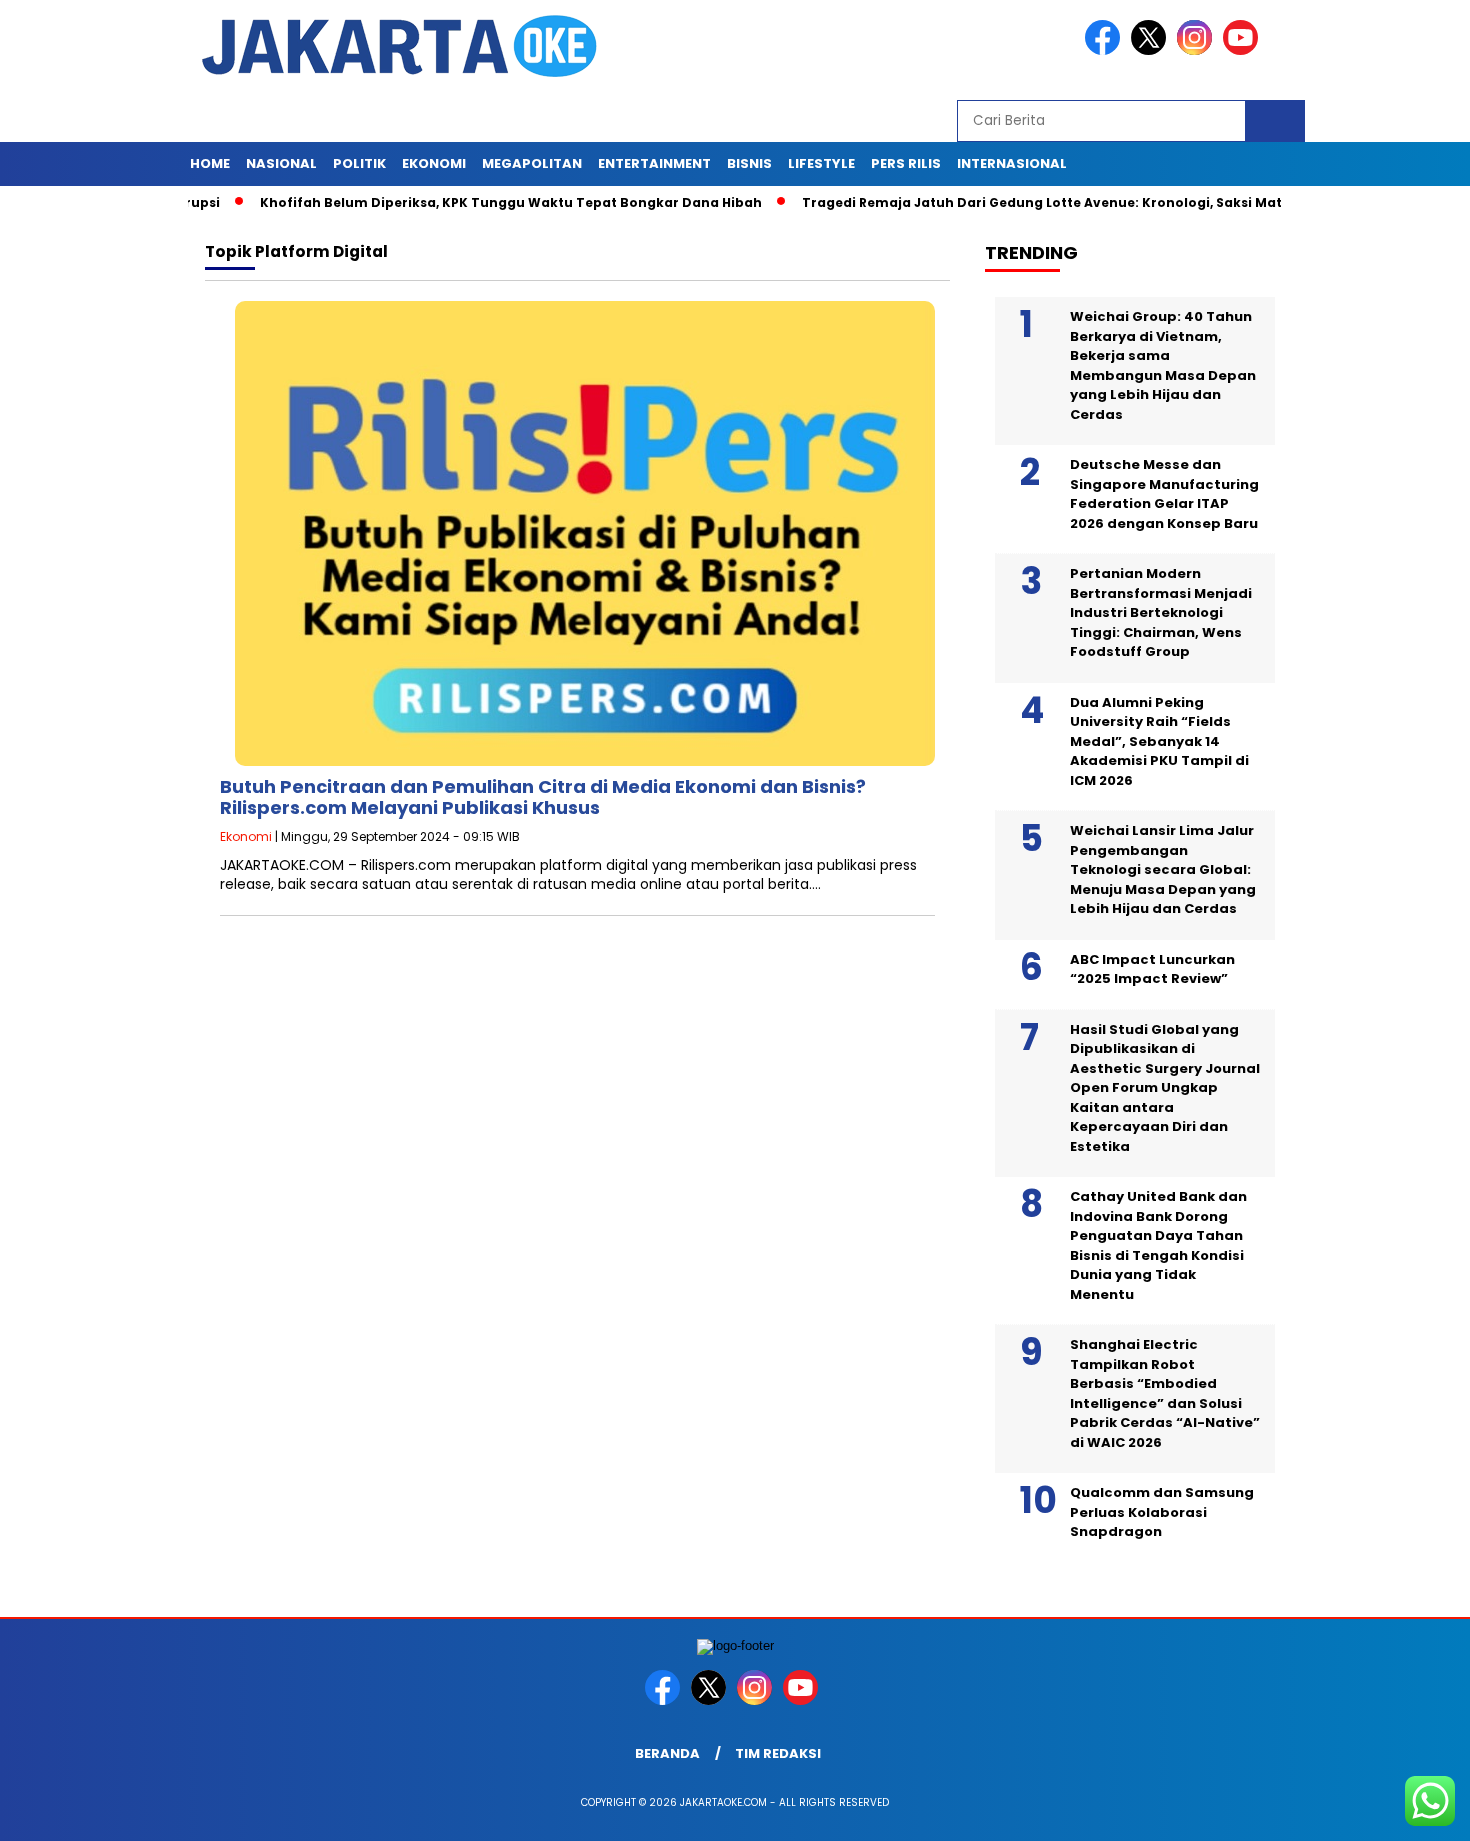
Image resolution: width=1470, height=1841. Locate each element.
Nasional (281, 163)
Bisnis (749, 163)
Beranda (667, 1753)
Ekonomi (434, 163)
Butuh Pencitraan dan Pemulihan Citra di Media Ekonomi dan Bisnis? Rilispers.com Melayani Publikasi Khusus (543, 797)
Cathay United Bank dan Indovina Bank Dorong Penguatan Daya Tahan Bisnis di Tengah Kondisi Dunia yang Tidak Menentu (1158, 1245)
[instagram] (1198, 50)
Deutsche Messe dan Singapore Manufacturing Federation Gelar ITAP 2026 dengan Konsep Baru (1164, 494)
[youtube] (1244, 50)
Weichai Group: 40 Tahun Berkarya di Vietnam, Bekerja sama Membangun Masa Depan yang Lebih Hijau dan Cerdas (1163, 365)
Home (210, 163)
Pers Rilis (906, 163)
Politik (359, 163)
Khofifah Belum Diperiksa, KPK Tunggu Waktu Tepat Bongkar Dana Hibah (467, 202)
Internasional (1012, 163)
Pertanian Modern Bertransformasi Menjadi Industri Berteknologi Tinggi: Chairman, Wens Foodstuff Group (1161, 612)
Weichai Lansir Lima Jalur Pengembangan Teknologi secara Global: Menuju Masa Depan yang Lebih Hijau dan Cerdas (1163, 869)
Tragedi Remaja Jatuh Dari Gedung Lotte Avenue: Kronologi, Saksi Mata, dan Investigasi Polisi (1077, 202)
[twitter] (1152, 50)
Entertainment (654, 163)
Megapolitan (532, 163)
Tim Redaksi (778, 1753)
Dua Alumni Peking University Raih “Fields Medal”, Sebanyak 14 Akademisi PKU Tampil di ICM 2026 (1159, 741)
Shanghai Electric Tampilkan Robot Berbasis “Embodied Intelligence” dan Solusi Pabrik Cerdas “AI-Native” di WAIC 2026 (1165, 1393)
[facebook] (1106, 50)
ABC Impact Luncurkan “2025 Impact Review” (1152, 969)
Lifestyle (821, 163)
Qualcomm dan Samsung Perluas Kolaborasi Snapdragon (1162, 1512)
